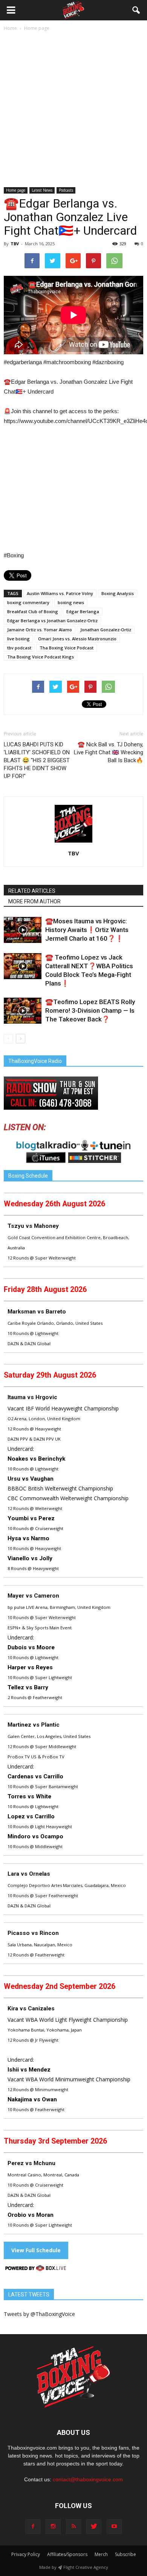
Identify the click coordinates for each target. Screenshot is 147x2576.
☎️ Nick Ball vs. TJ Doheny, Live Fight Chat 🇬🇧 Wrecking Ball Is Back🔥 (109, 752)
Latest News (42, 190)
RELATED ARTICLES (32, 891)
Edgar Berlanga (83, 611)
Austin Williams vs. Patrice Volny (60, 593)
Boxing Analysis (118, 593)
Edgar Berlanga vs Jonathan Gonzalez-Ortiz (52, 621)
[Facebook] (33, 2527)
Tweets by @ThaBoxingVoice (39, 2314)
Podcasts (66, 190)
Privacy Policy (26, 2554)
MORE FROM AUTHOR (34, 901)
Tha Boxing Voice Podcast (67, 648)
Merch (101, 2554)
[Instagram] (53, 2527)
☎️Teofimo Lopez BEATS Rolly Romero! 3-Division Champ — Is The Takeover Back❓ (90, 1010)
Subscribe (126, 2554)
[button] (136, 10)
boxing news (71, 602)
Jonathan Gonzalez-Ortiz (106, 630)
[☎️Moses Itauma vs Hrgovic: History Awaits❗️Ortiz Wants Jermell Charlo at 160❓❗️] (23, 930)
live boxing (18, 639)
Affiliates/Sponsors (67, 2554)
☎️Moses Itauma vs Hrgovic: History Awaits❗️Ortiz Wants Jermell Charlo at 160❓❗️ (87, 930)
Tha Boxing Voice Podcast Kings (41, 657)
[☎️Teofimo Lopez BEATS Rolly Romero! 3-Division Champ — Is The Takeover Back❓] (23, 1011)
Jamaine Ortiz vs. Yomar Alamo (40, 630)
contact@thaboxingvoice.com (88, 2479)
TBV (15, 244)
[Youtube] (114, 2527)
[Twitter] (94, 2527)
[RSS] (73, 2527)
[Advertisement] (73, 110)
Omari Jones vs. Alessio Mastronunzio (77, 639)
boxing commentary (28, 602)
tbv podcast (19, 648)
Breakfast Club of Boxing (33, 611)
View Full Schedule (36, 2250)
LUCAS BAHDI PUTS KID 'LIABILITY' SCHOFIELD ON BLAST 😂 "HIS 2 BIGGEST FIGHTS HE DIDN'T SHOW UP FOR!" (37, 760)
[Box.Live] (36, 2269)
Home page (16, 190)
